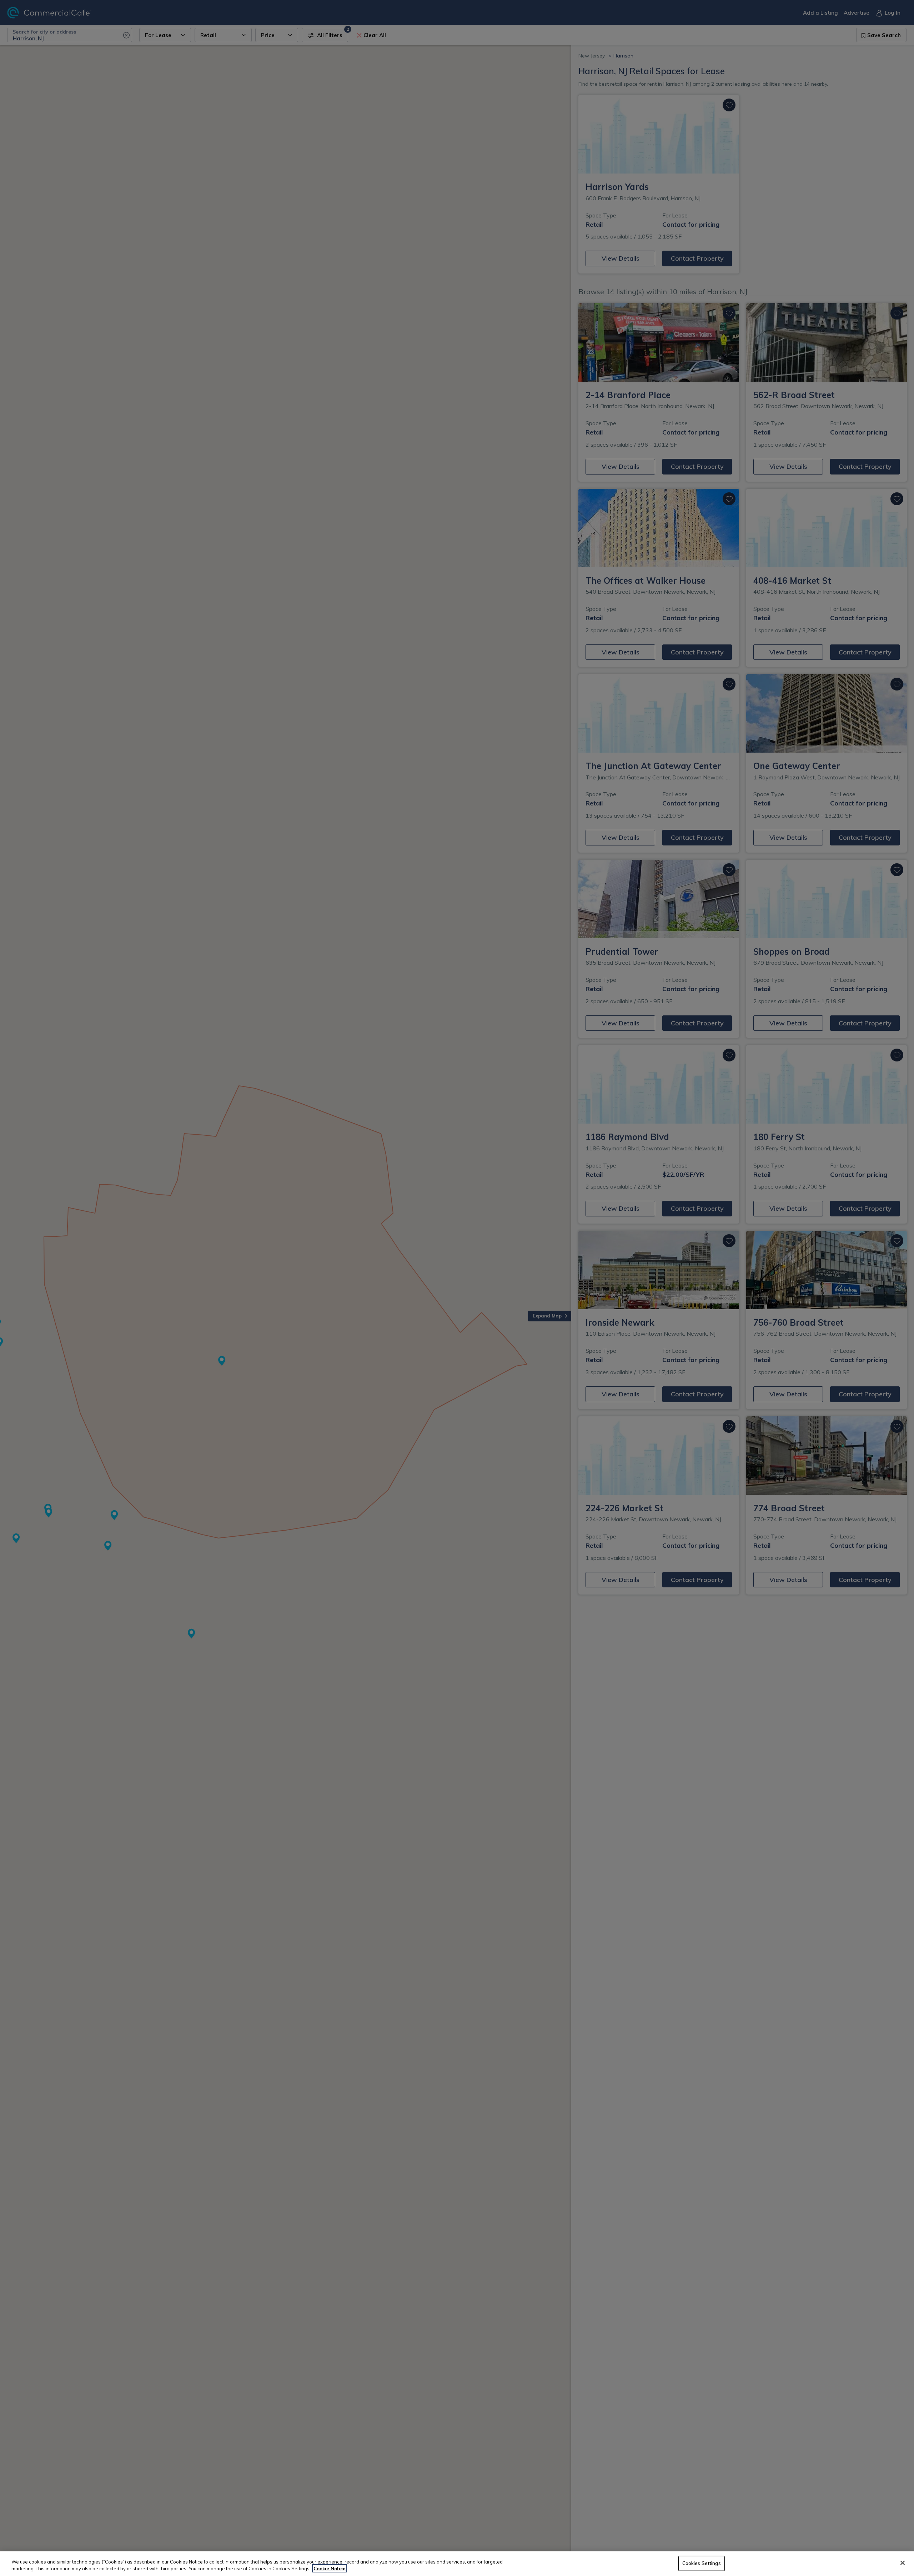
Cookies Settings (702, 2563)
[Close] (903, 2563)
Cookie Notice (330, 2569)
